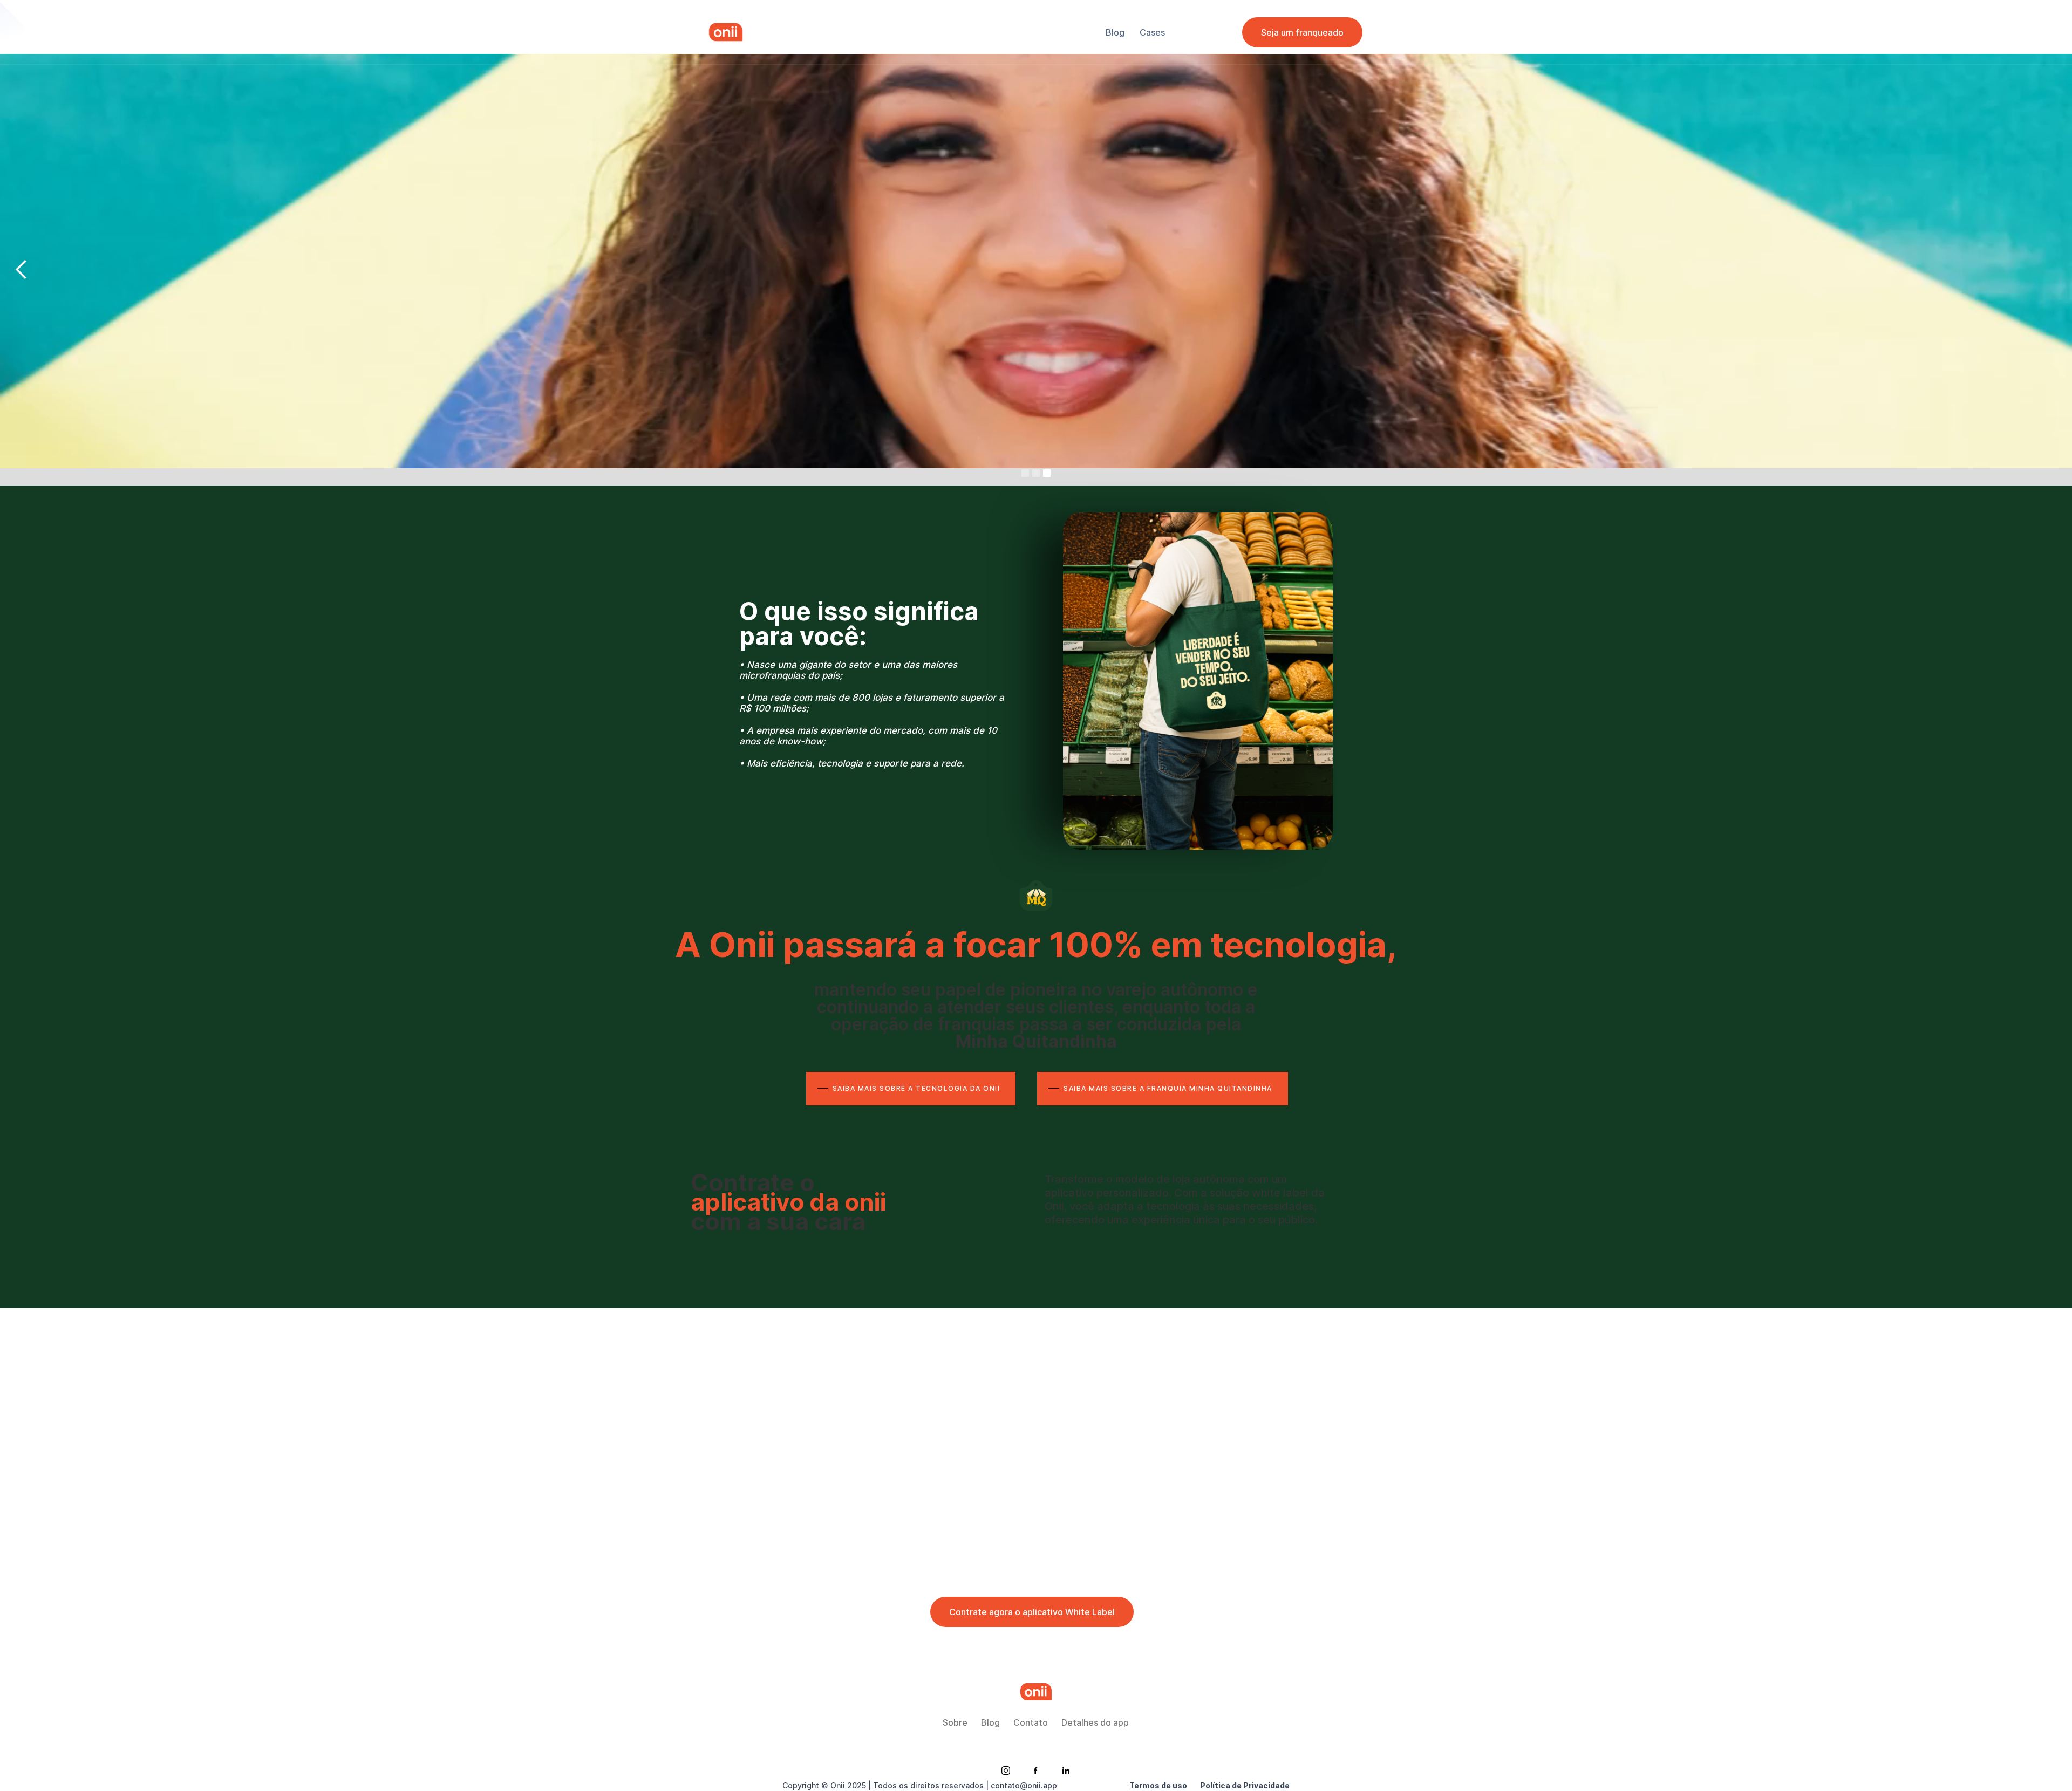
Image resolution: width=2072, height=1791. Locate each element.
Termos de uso (1158, 1785)
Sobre (955, 1722)
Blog (990, 1722)
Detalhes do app (1095, 1722)
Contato (1031, 1722)
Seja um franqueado (1302, 32)
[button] (2050, 270)
